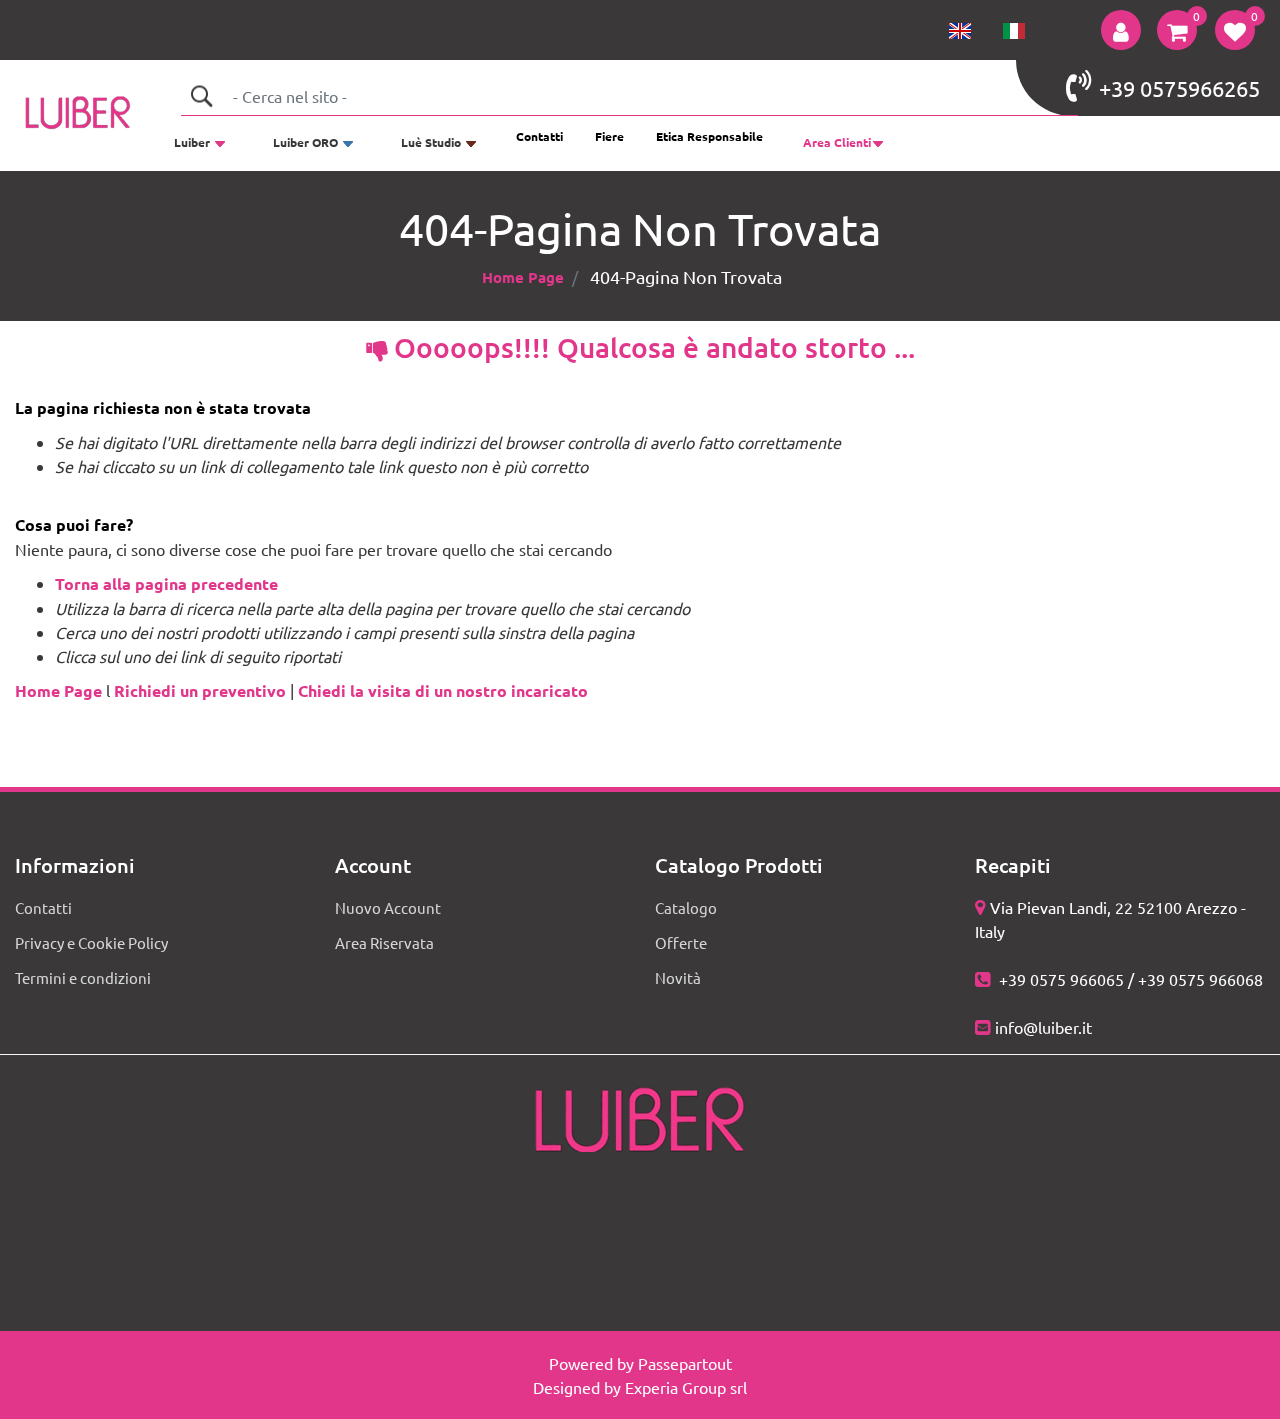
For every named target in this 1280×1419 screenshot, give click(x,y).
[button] (201, 96)
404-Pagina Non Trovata (686, 276)
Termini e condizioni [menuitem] (83, 977)
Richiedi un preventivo (200, 690)
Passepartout (685, 1363)
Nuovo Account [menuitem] (388, 907)
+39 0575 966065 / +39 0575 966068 (1129, 979)
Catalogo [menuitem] (686, 907)
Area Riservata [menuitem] (384, 942)
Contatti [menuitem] (539, 136)
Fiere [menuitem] (609, 136)
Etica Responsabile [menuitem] (709, 136)
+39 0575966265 (1179, 88)
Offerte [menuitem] (681, 942)
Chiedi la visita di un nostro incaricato (443, 690)
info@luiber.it (1043, 1027)
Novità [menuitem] (678, 977)
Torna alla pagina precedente (166, 583)
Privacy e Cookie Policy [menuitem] (91, 942)
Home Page (523, 277)
